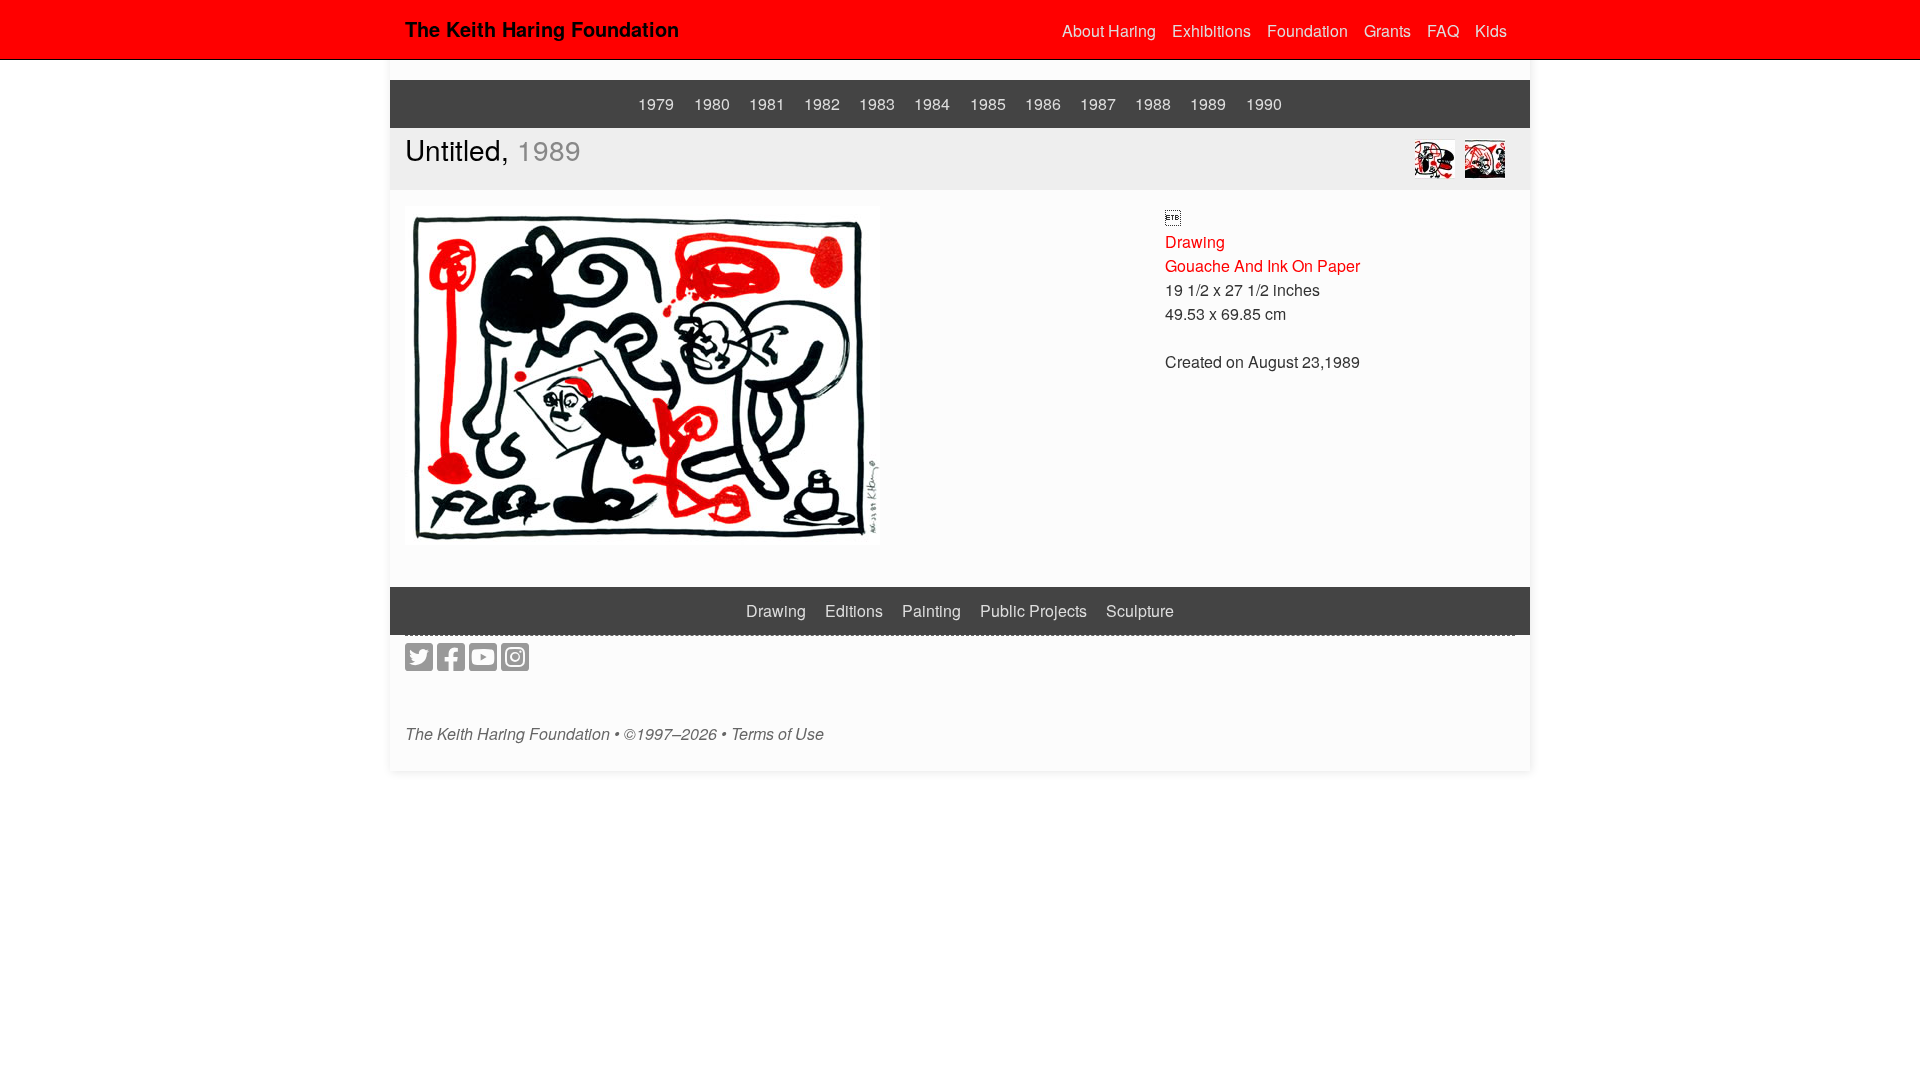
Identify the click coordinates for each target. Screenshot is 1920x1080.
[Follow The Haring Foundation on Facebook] (451, 662)
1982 (822, 103)
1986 (1043, 103)
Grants (1387, 30)
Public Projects (1033, 610)
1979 (656, 103)
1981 (767, 103)
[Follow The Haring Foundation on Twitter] (419, 662)
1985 (988, 103)
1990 (1264, 103)
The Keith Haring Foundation (542, 28)
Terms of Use (777, 734)
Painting (931, 610)
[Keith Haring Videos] (483, 662)
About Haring (1109, 30)
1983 (877, 103)
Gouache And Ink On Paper (1262, 265)
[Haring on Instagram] (515, 662)
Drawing (1195, 241)
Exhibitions (1211, 30)
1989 (1208, 103)
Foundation (1307, 30)
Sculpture (1140, 610)
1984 (932, 103)
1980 (712, 103)
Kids (1491, 30)
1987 (1098, 103)
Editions (854, 610)
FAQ (1443, 30)
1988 (1153, 103)
